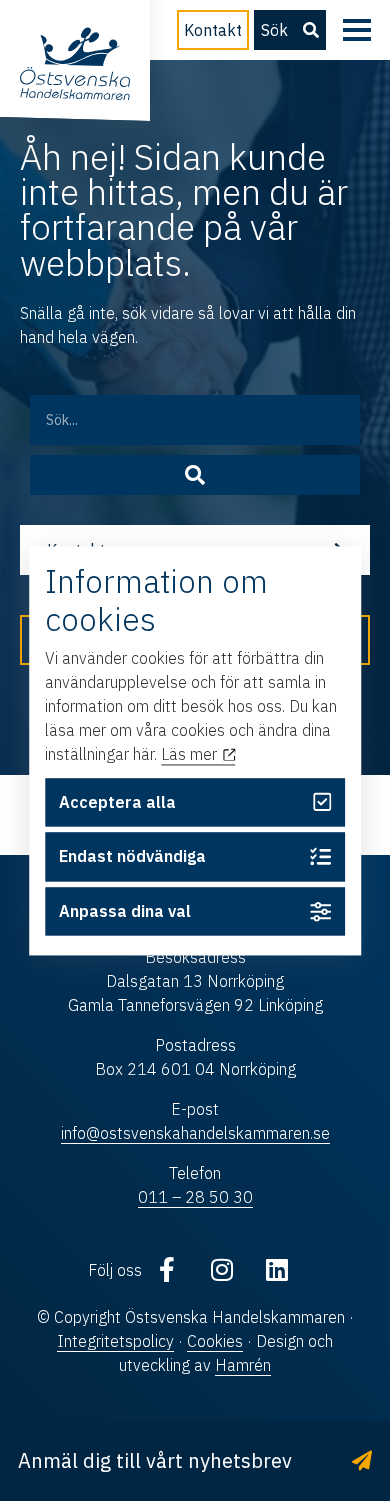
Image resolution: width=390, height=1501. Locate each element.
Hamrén (243, 1365)
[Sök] (195, 475)
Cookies (215, 1341)
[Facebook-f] (167, 1270)
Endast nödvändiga (132, 857)
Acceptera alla (117, 802)
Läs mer (191, 755)
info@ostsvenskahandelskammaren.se (195, 1133)
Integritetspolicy (115, 1341)
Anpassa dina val (125, 912)
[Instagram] (222, 1270)
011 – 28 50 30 (195, 1197)
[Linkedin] (277, 1270)
